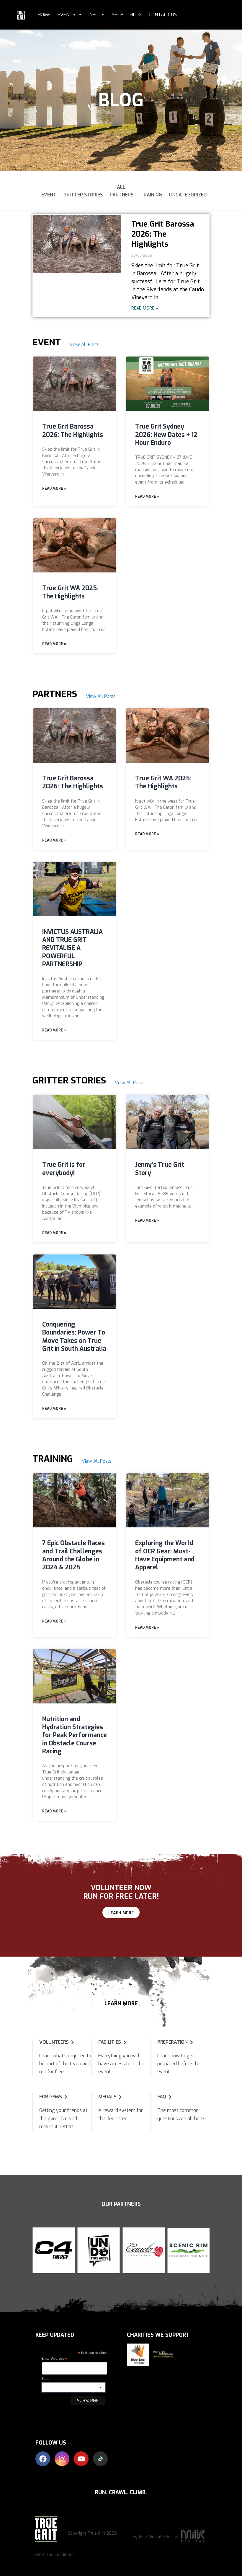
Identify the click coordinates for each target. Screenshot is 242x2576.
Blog (136, 15)
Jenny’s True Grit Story (160, 1169)
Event (49, 195)
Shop (118, 15)
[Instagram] (62, 2459)
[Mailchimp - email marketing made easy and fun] (56, 2419)
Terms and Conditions (54, 2555)
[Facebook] (43, 2459)
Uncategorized (188, 195)
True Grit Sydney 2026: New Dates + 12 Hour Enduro (166, 435)
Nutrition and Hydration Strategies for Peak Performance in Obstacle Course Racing (75, 1735)
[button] (38, 2250)
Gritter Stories (83, 195)
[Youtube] (81, 2459)
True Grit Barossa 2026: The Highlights (163, 234)
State (45, 2379)
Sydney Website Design (156, 2537)
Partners (122, 195)
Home (44, 15)
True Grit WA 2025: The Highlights (70, 592)
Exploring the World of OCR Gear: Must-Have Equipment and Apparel (165, 1555)
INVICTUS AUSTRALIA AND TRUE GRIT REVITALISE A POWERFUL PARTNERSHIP (72, 948)
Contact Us (163, 15)
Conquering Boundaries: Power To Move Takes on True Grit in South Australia (74, 1337)
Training (151, 195)
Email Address (54, 2359)
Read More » (145, 308)
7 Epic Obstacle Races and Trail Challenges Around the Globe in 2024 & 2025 (73, 1555)
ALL (121, 187)
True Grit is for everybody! (64, 1169)
